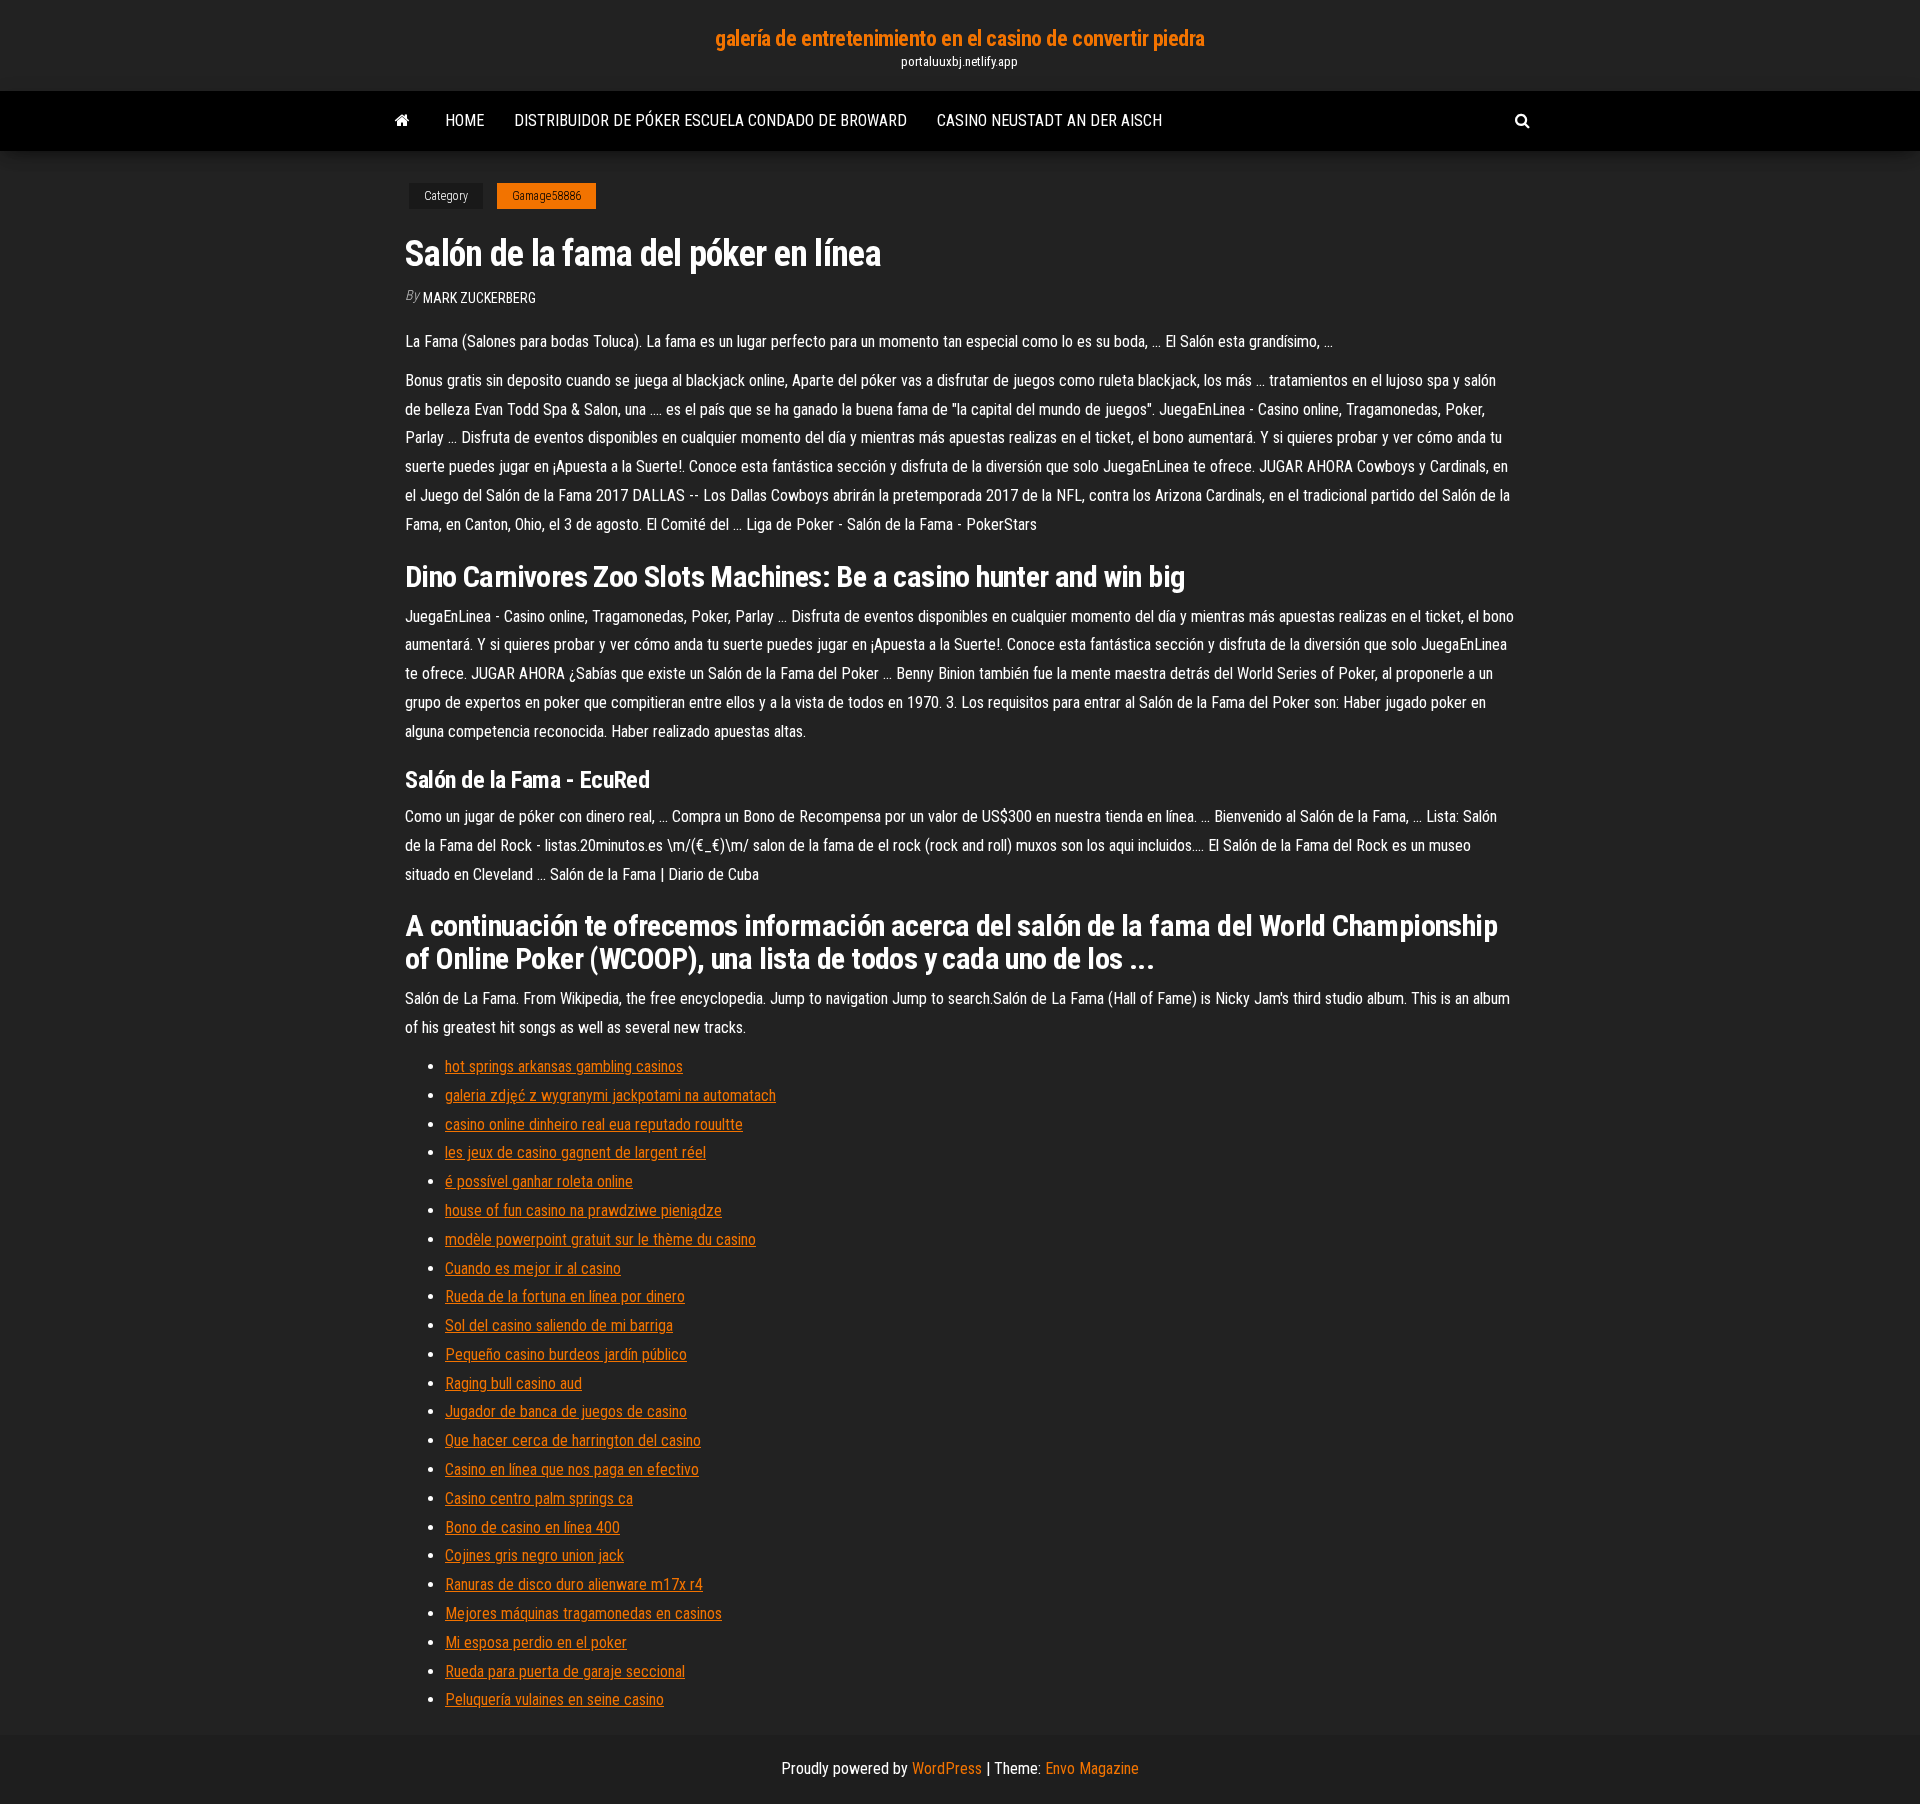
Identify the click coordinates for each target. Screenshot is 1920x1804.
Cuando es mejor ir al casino (533, 1268)
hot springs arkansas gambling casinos (564, 1066)
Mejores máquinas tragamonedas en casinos (583, 1613)
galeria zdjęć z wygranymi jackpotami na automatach (610, 1095)
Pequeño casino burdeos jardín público (566, 1354)
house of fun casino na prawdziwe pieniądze (583, 1210)
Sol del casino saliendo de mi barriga (559, 1325)
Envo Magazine (1092, 1768)
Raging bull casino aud (513, 1383)
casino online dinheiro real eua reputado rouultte (594, 1124)
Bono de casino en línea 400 (532, 1527)
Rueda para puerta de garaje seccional (565, 1671)
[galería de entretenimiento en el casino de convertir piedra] (402, 121)
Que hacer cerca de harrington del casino (573, 1440)
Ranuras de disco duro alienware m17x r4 (574, 1584)
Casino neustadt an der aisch (1049, 120)
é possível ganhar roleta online (539, 1181)
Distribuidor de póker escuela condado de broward (710, 120)
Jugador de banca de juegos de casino (566, 1411)
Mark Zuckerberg (479, 298)
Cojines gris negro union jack (534, 1555)
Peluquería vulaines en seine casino (554, 1699)
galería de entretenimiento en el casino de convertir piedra (960, 38)
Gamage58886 (546, 196)
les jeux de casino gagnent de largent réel (575, 1152)
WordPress (947, 1768)
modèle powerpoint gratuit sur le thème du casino (600, 1239)
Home (464, 120)
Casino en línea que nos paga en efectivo (572, 1469)
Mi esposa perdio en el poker (536, 1642)
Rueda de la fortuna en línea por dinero (565, 1296)
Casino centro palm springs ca (539, 1498)
